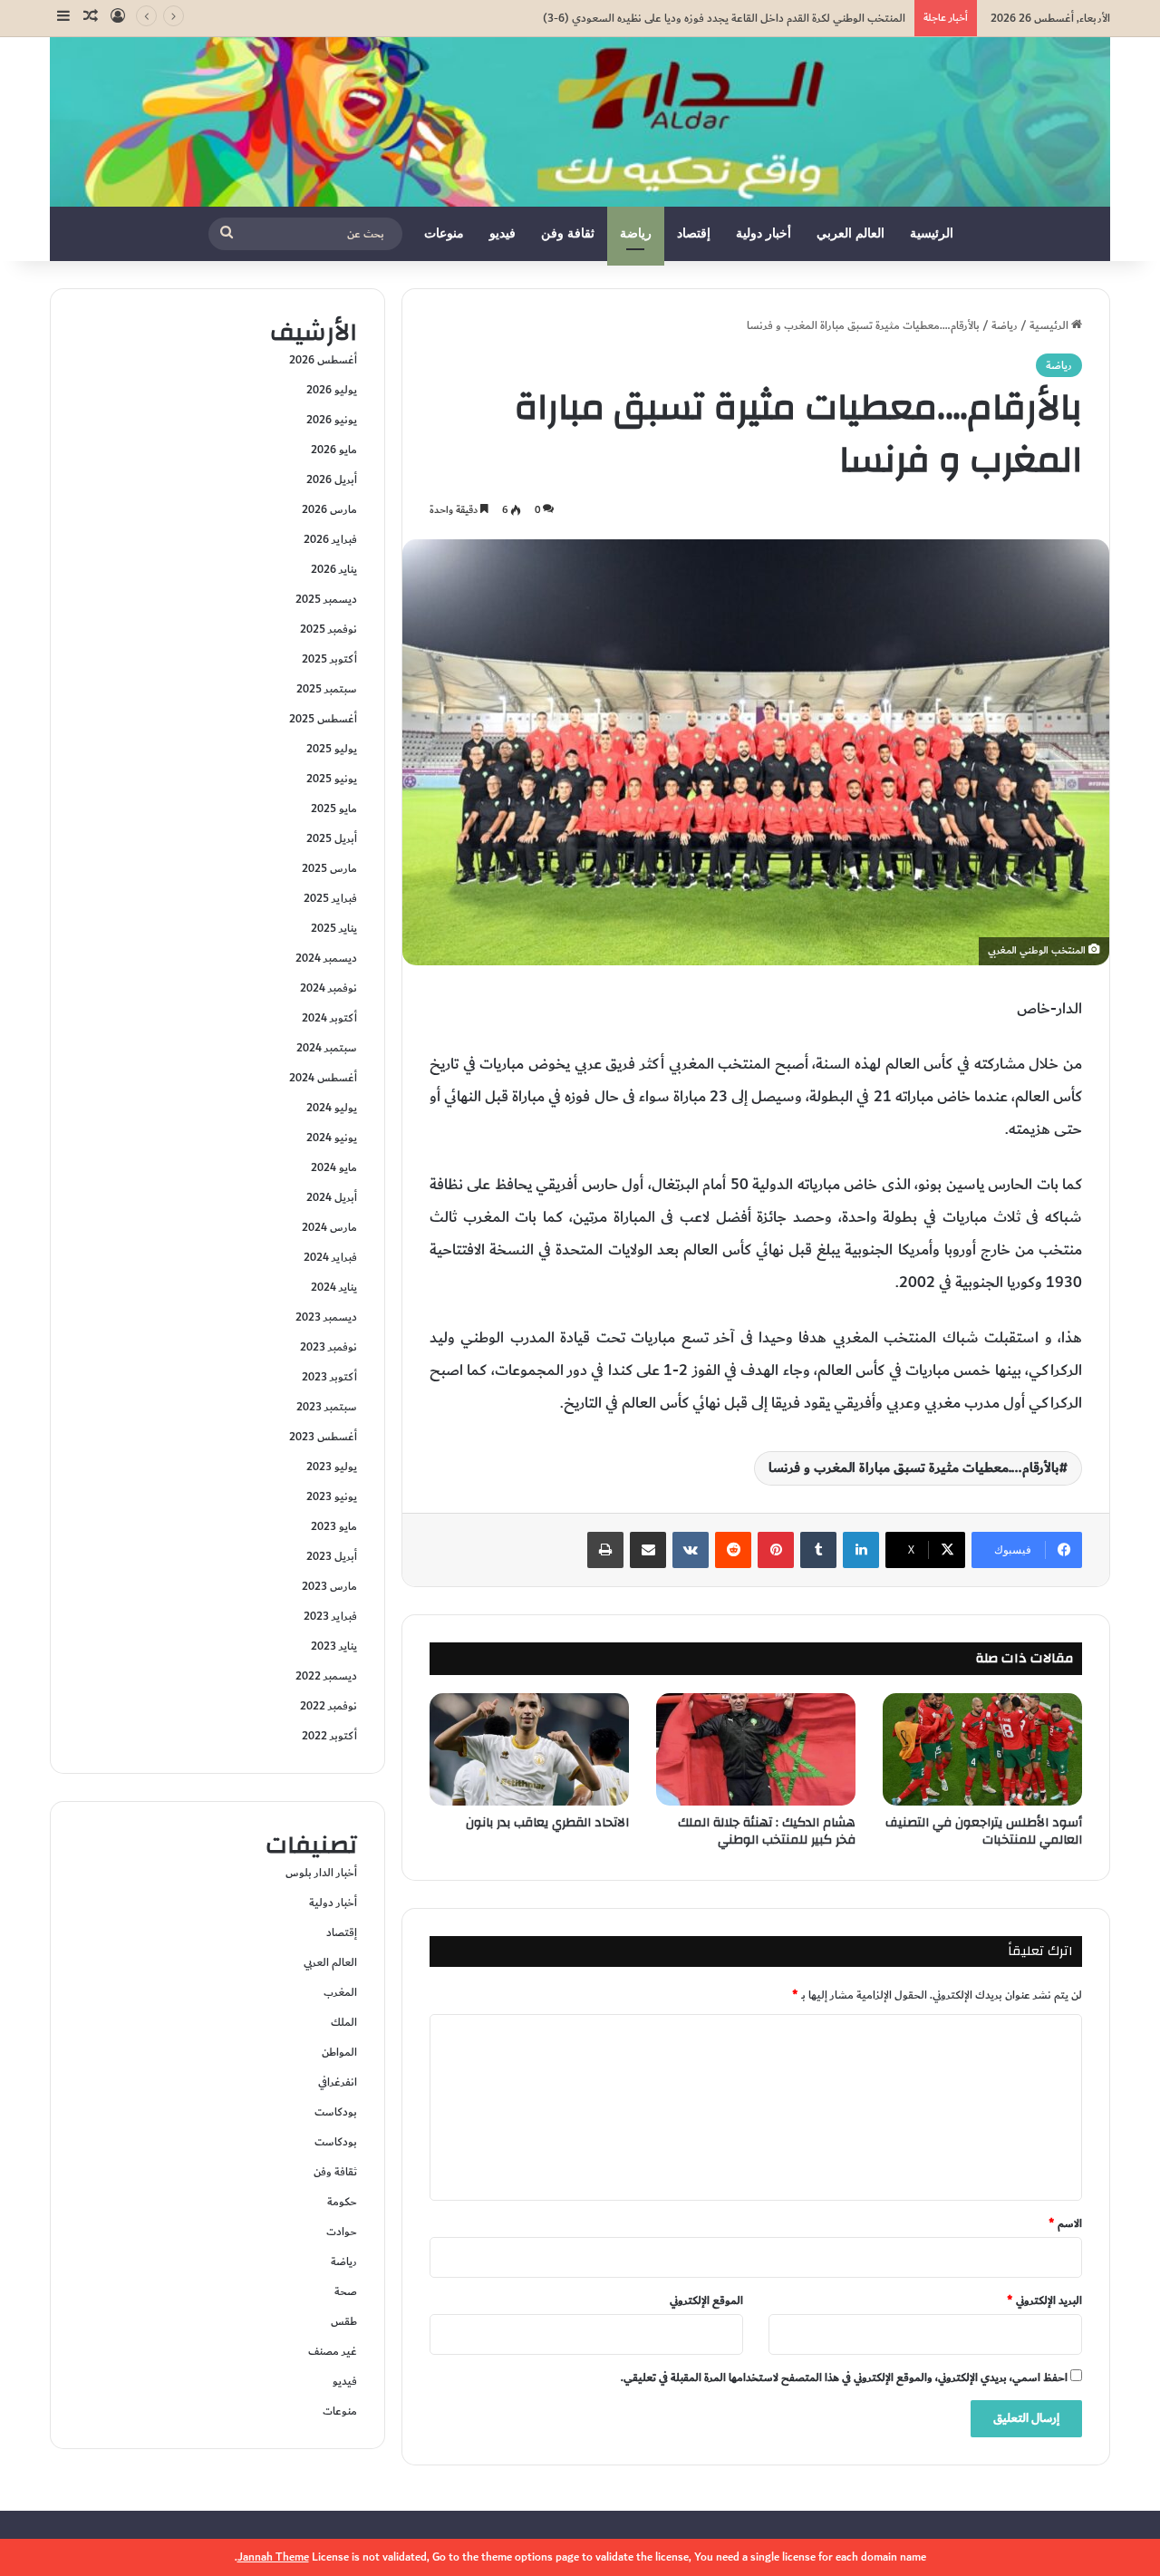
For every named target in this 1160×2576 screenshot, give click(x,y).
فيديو (503, 233)
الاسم (1065, 2223)
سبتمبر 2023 (327, 1407)
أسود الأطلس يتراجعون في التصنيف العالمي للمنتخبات (984, 1831)
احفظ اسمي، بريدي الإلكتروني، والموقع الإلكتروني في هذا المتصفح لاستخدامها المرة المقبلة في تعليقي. (844, 2377)
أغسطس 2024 (323, 1078)
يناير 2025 (334, 928)
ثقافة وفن (568, 233)
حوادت (342, 2232)
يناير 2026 (334, 569)
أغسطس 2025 (323, 719)
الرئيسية (932, 233)
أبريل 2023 (332, 1556)
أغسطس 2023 (323, 1437)
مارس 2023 (329, 1586)
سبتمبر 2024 (327, 1048)
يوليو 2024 (332, 1108)
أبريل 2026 (332, 479)
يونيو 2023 (332, 1496)
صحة (346, 2291)
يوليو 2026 (332, 390)
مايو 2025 (334, 809)
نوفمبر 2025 (329, 629)
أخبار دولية (764, 233)
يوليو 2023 (332, 1467)
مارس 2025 (329, 868)
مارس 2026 (329, 509)
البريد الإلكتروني (1044, 2300)
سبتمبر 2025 (327, 689)
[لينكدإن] (861, 1550)
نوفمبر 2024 (329, 988)
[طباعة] (605, 1550)
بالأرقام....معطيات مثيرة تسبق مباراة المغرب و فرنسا (914, 1468)
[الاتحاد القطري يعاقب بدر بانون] (529, 1749)
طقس (344, 2321)
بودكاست (336, 2112)
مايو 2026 (334, 450)
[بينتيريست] (776, 1550)
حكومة (342, 2202)
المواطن (339, 2052)
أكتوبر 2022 (329, 1736)
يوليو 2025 (332, 749)
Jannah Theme (273, 2557)
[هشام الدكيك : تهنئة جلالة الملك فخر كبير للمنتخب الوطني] (756, 1749)
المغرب (340, 1992)
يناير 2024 (334, 1287)
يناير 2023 (334, 1646)
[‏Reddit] (733, 1550)
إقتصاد (694, 233)
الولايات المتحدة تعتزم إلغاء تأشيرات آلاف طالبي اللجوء (784, 18)
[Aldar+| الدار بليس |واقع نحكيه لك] (580, 122)
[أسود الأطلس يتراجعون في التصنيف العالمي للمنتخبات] (982, 1749)
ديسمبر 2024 (326, 958)
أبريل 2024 (332, 1197)
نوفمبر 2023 (329, 1347)
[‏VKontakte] (691, 1550)
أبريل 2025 (332, 838)
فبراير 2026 (330, 539)
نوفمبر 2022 (329, 1706)
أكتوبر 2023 (329, 1377)
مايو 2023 (334, 1526)
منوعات (444, 233)
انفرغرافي (338, 2082)
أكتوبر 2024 (329, 1018)
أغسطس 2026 (323, 360)
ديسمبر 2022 (326, 1676)
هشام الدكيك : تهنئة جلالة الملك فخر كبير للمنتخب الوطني (767, 1831)
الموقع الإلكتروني (706, 2300)
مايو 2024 (334, 1167)
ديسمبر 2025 (326, 599)
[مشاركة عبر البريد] (648, 1550)
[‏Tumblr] (818, 1550)
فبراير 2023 (330, 1616)
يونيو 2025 (332, 779)
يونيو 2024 (332, 1138)
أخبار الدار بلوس (321, 1873)
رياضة (636, 233)
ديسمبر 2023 (326, 1317)
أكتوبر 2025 (329, 659)
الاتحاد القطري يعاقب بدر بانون (547, 1823)
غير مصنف (333, 2351)
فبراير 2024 (330, 1257)
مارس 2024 (329, 1227)
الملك (344, 2022)
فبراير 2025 (330, 898)
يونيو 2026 (332, 420)
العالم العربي (851, 233)
